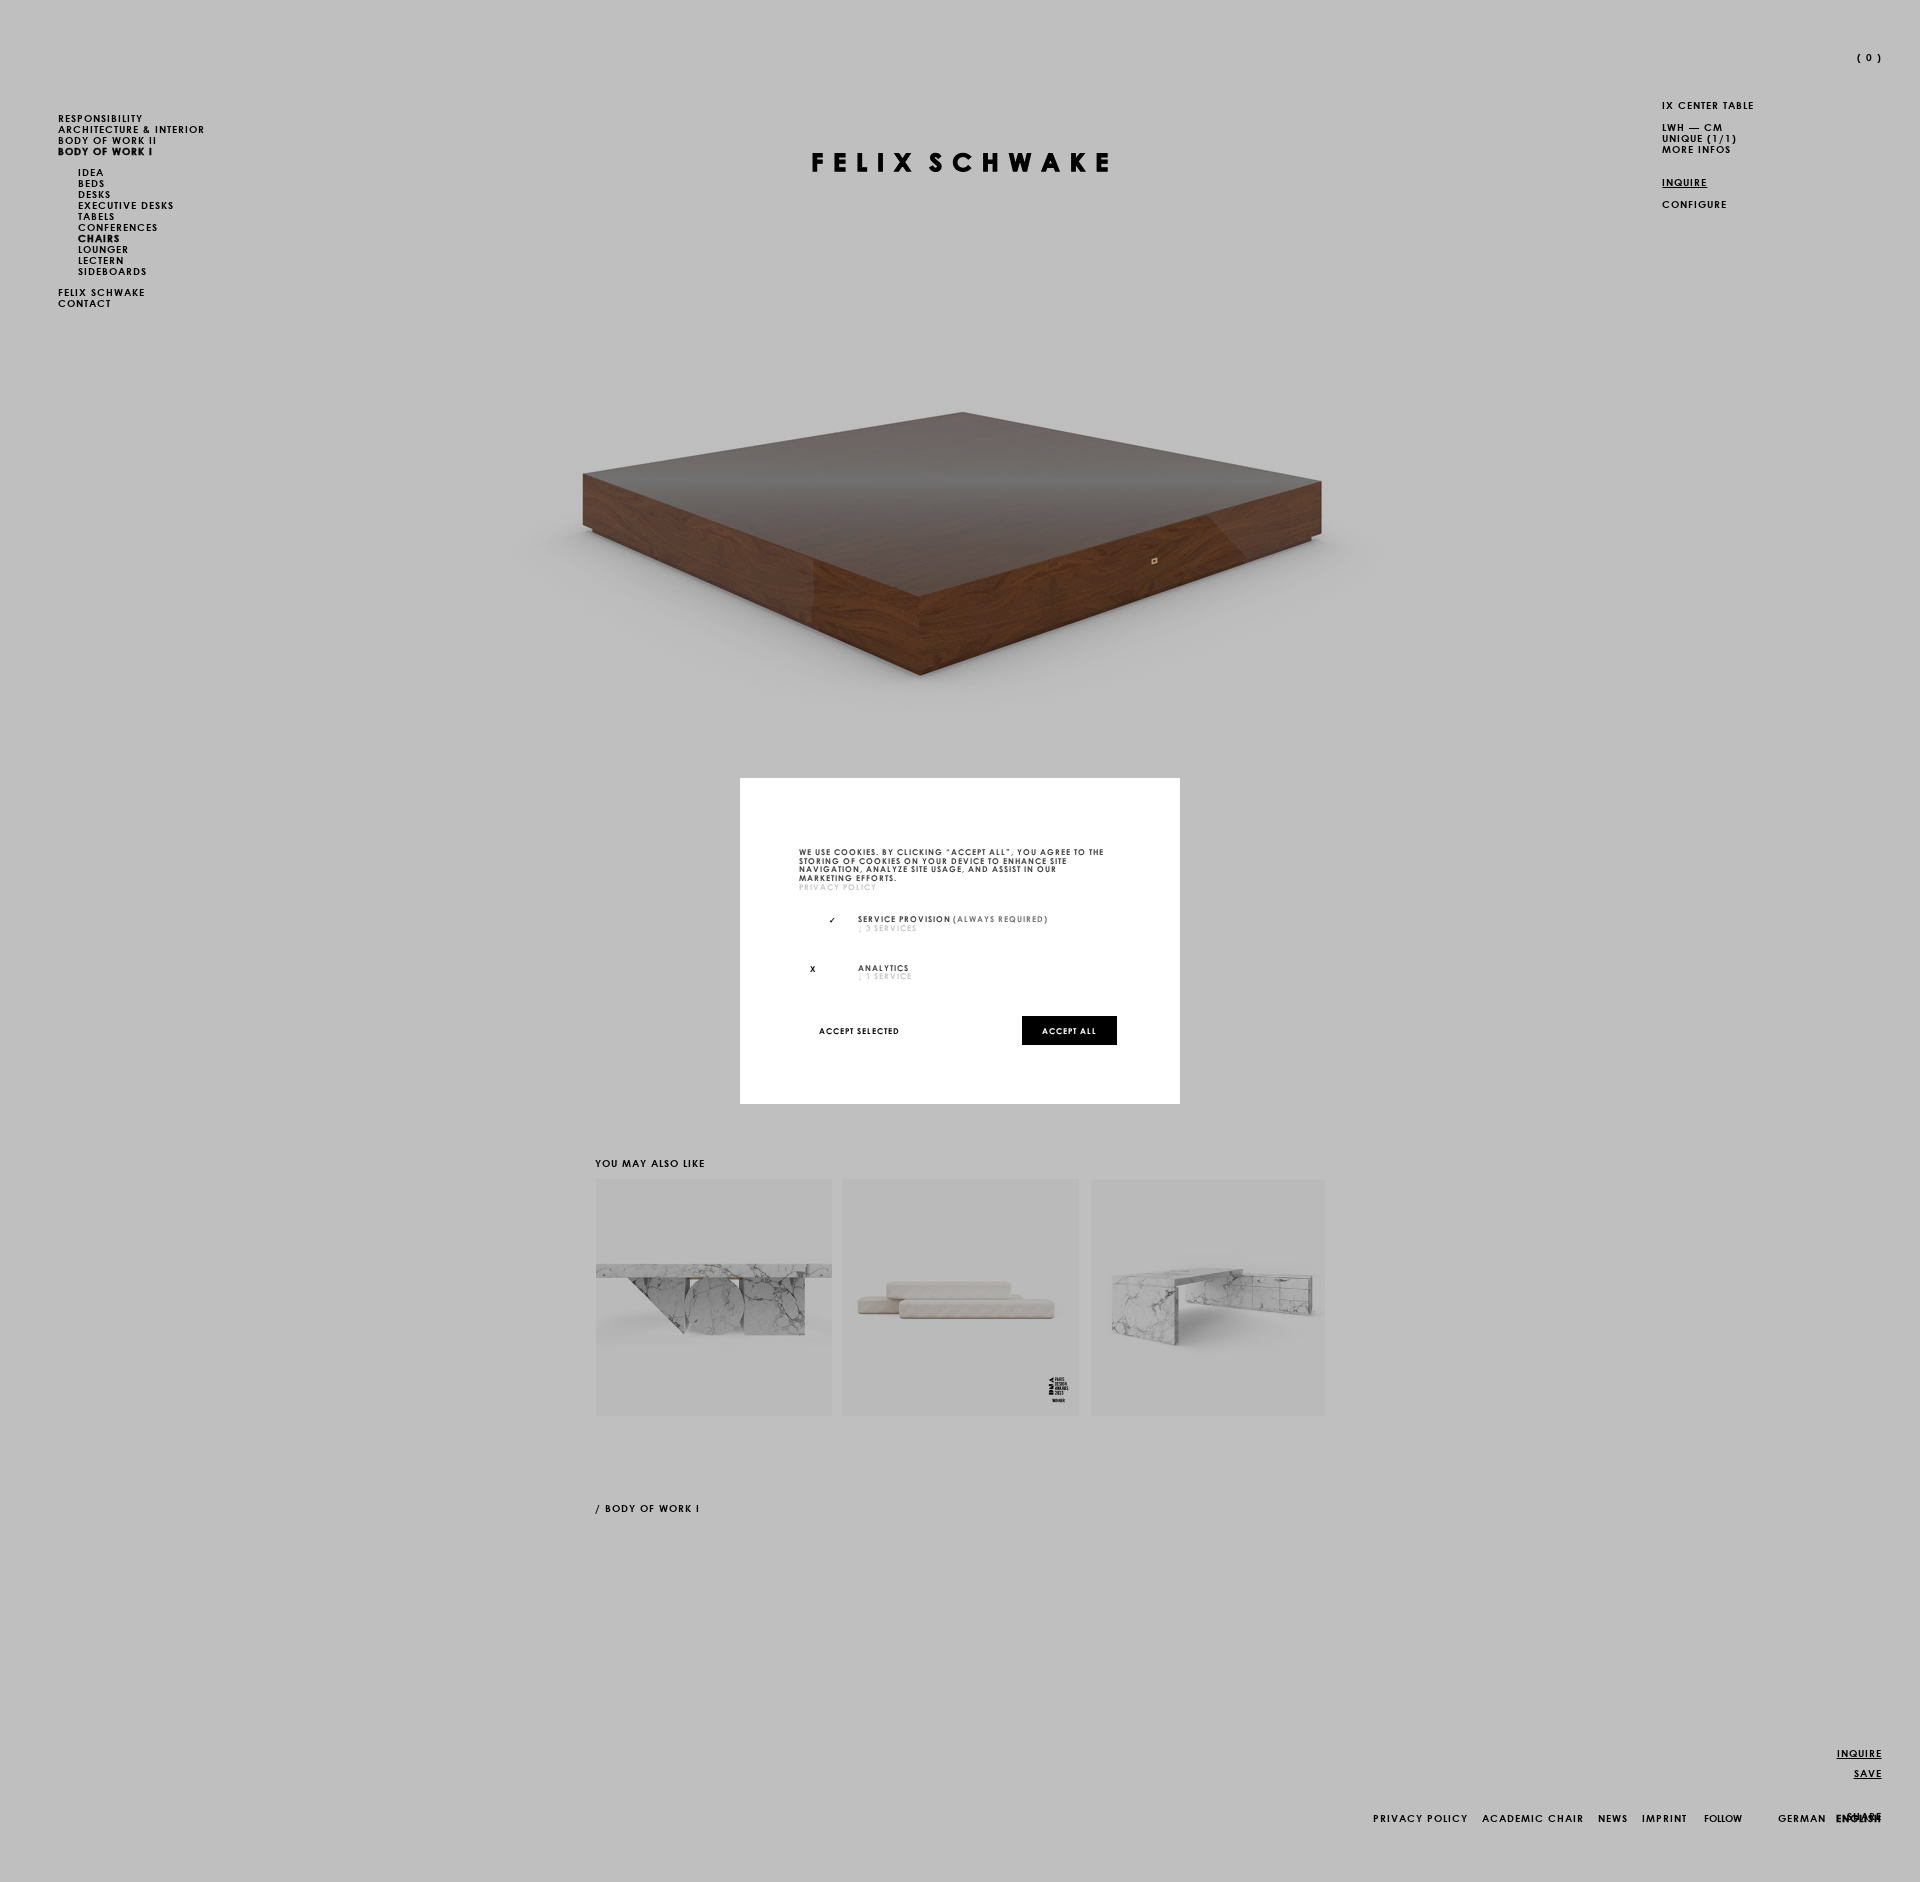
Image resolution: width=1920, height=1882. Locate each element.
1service (885, 975)
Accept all (1069, 1030)
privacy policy (838, 886)
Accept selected (859, 1030)
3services (887, 927)
